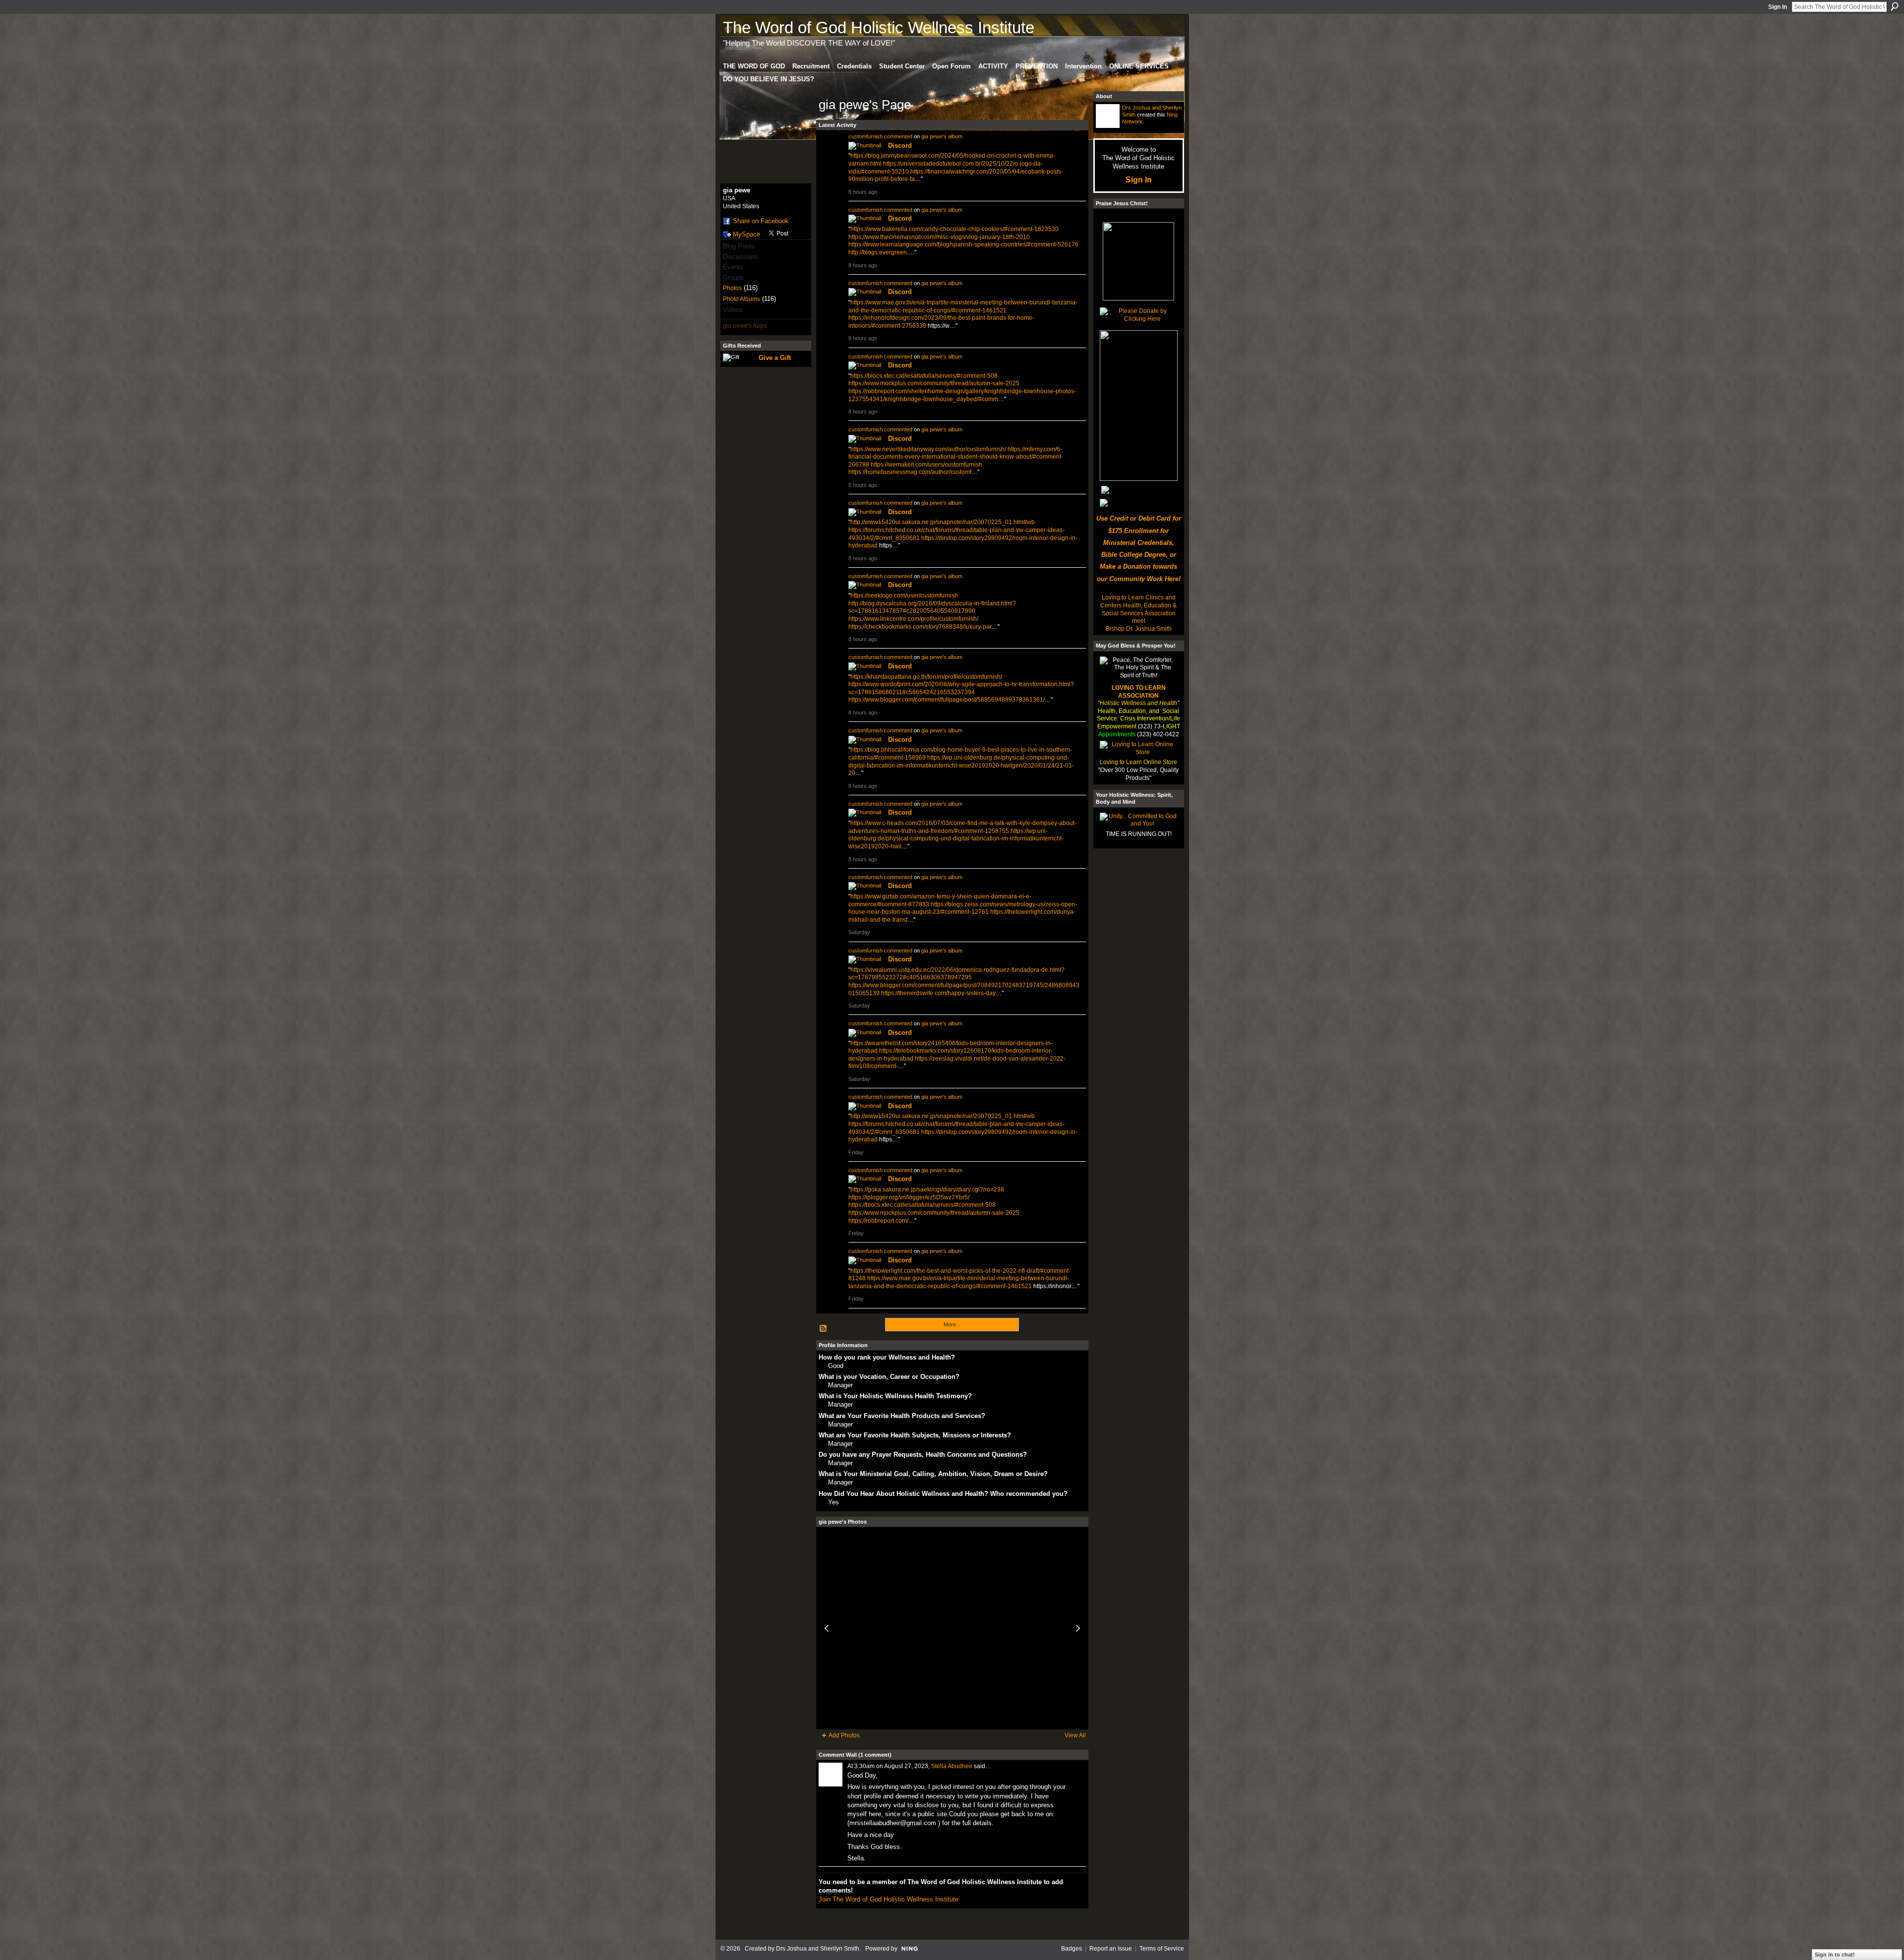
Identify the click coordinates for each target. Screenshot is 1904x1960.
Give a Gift (775, 358)
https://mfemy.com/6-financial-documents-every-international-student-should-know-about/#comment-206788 (956, 457)
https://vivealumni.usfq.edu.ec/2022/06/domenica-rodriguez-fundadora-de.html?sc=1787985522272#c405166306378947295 (956, 974)
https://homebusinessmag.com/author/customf (910, 472)
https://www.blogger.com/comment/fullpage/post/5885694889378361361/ (947, 700)
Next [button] (1078, 1628)
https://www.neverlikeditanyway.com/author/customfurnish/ (928, 449)
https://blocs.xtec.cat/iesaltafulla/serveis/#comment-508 (924, 376)
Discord (900, 146)
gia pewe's (934, 136)
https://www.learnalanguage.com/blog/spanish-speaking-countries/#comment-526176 (963, 244)
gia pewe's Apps (745, 326)
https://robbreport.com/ (878, 1221)
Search (1895, 6)
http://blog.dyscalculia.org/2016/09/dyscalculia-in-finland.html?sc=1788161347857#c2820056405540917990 (932, 607)
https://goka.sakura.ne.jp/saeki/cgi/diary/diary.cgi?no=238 (927, 1189)
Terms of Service (1162, 1949)
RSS (824, 1329)
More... (952, 1324)
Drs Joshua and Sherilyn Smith (818, 1949)
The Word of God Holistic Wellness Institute (879, 28)
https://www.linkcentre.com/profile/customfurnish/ (913, 619)
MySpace (746, 234)
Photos (732, 288)
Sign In (1778, 7)
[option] (952, 1628)
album (955, 136)
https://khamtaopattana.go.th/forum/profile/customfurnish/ (926, 677)
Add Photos (844, 1735)
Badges (1071, 1949)
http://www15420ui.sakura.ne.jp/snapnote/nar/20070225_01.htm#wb (943, 522)
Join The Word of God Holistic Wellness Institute (889, 1899)
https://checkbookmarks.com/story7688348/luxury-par (920, 627)
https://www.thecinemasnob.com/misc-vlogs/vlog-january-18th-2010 (939, 237)
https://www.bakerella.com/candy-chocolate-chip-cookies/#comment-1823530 (954, 229)
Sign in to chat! (1835, 1955)
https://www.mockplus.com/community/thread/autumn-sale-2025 (934, 383)
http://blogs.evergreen (878, 252)
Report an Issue (1111, 1949)
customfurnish (865, 136)
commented (898, 136)
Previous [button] (827, 1628)
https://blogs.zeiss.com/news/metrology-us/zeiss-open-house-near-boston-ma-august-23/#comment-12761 (963, 908)
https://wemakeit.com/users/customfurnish (926, 465)
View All (1075, 1735)
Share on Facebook (761, 221)
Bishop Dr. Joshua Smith (1139, 629)
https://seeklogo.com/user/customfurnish (904, 595)
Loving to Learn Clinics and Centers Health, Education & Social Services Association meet (1138, 609)
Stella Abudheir (952, 1766)
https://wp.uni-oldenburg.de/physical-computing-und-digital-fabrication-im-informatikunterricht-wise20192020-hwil (956, 839)
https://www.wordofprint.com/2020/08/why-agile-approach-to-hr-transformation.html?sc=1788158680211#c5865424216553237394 (961, 688)
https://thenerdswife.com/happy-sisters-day (938, 993)
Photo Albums (742, 299)
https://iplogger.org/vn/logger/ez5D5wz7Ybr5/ (909, 1197)
